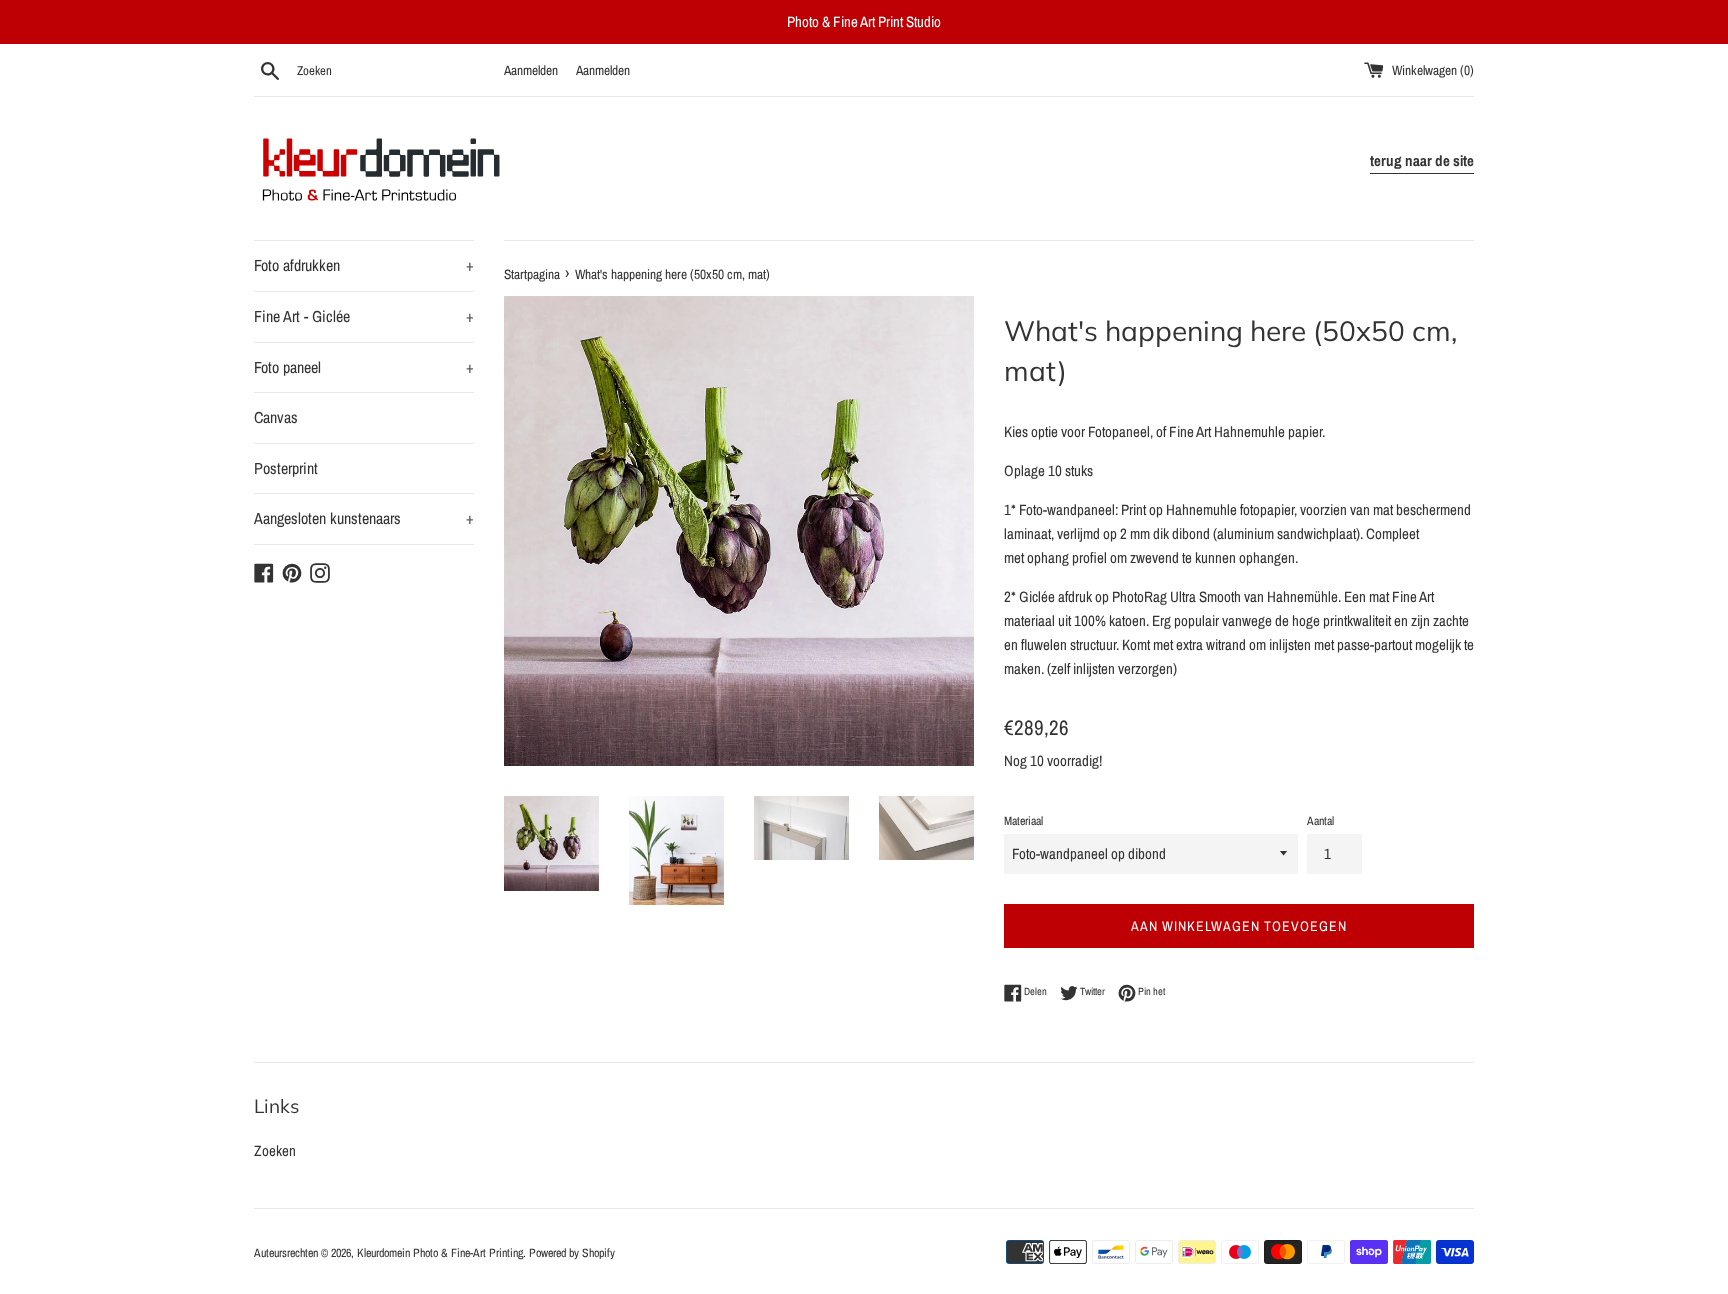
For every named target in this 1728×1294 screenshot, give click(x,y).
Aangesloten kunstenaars (364, 518)
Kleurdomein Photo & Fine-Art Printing (440, 1253)
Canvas (276, 417)
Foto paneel (364, 367)
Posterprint (286, 468)
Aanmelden (531, 70)
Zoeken (275, 1150)
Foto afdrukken (364, 265)
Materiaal (1023, 821)
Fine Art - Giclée (364, 316)
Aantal (1320, 821)
